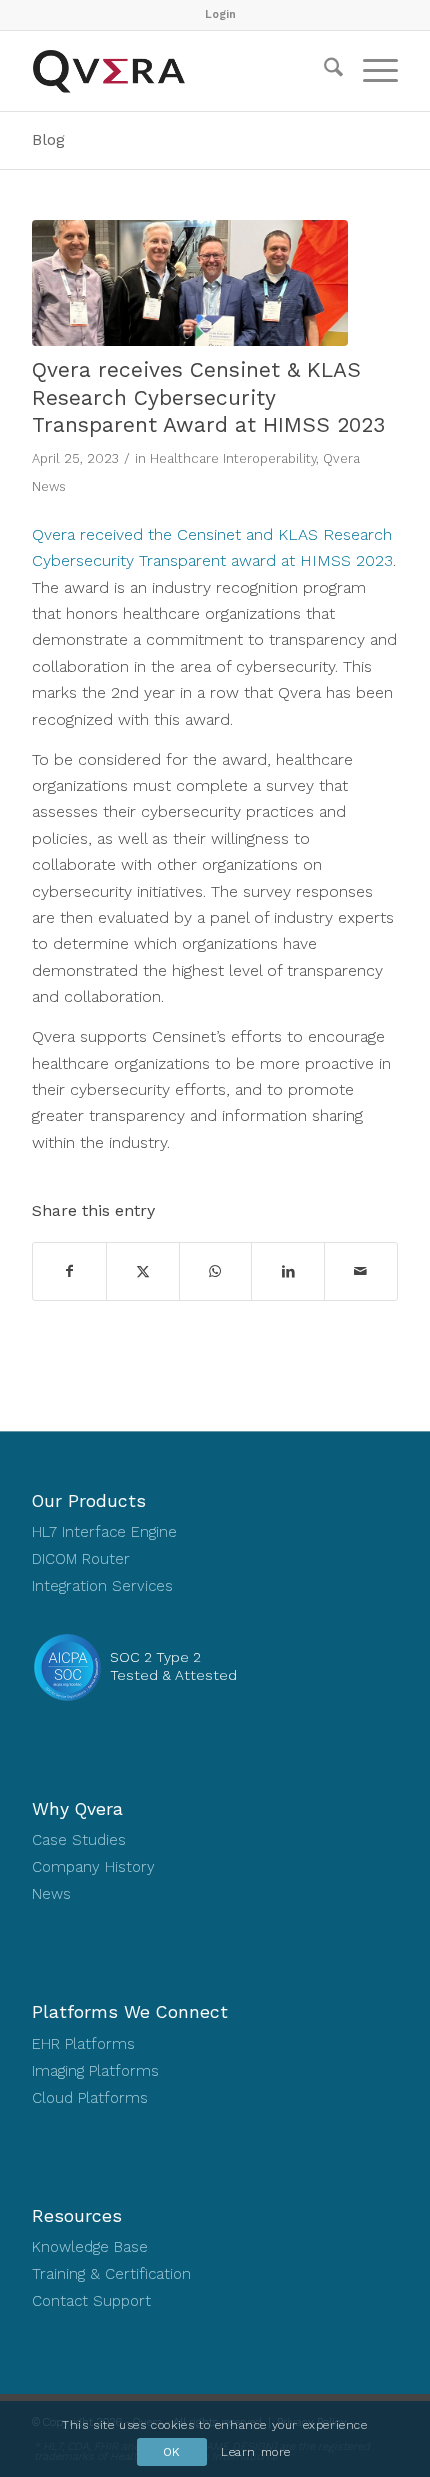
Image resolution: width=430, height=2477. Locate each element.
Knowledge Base (90, 2247)
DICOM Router (81, 1559)
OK (172, 2452)
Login (220, 14)
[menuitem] (220, 15)
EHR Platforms (83, 2044)
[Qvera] (178, 71)
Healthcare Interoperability (233, 458)
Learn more (256, 2452)
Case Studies (79, 1840)
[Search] (323, 71)
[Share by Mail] (361, 1271)
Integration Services (102, 1586)
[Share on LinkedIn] (288, 1271)
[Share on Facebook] (69, 1271)
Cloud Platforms (90, 2098)
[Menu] (370, 71)
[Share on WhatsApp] (216, 1271)
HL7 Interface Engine (104, 1532)
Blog (48, 139)
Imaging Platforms (95, 2071)
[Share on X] (143, 1271)
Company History (93, 1867)
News (51, 1894)
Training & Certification (111, 2274)
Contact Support (91, 2301)
